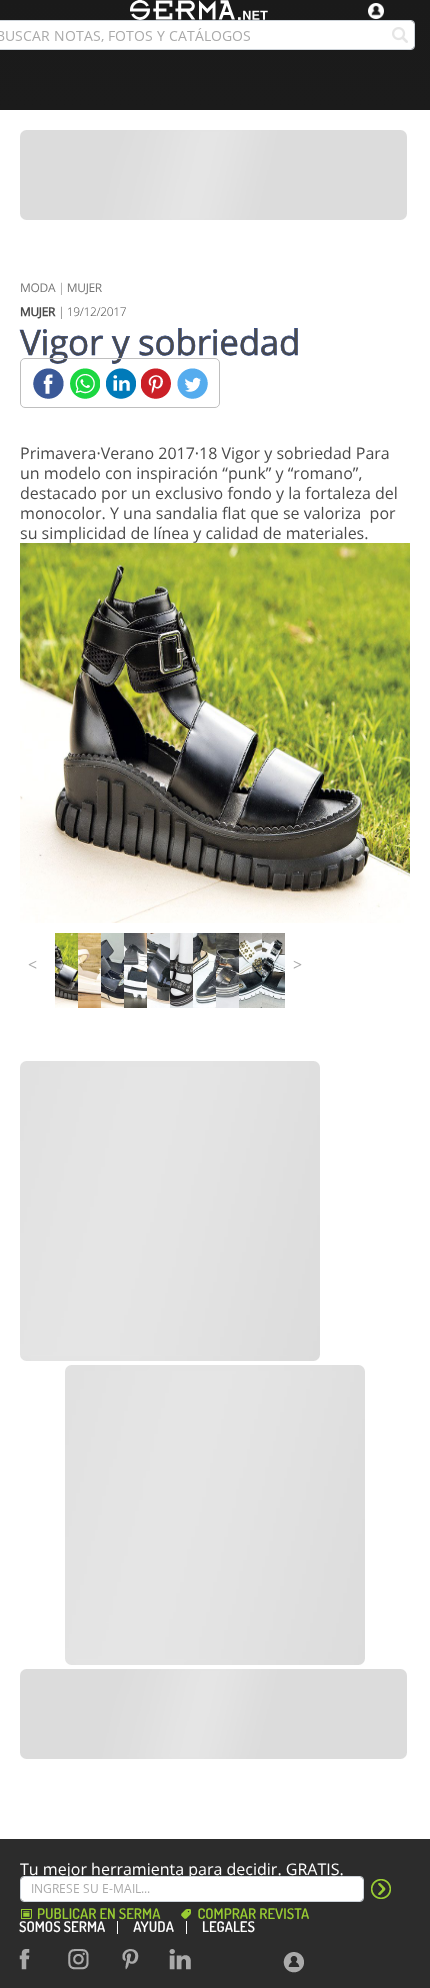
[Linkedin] (120, 383)
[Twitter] (192, 383)
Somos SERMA (62, 1927)
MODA (37, 287)
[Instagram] (84, 1959)
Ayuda (153, 1927)
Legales (228, 1927)
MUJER (84, 287)
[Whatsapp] (84, 383)
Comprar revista (253, 1914)
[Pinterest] (156, 383)
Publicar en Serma (98, 1914)
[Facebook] (48, 383)
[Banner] (213, 175)
